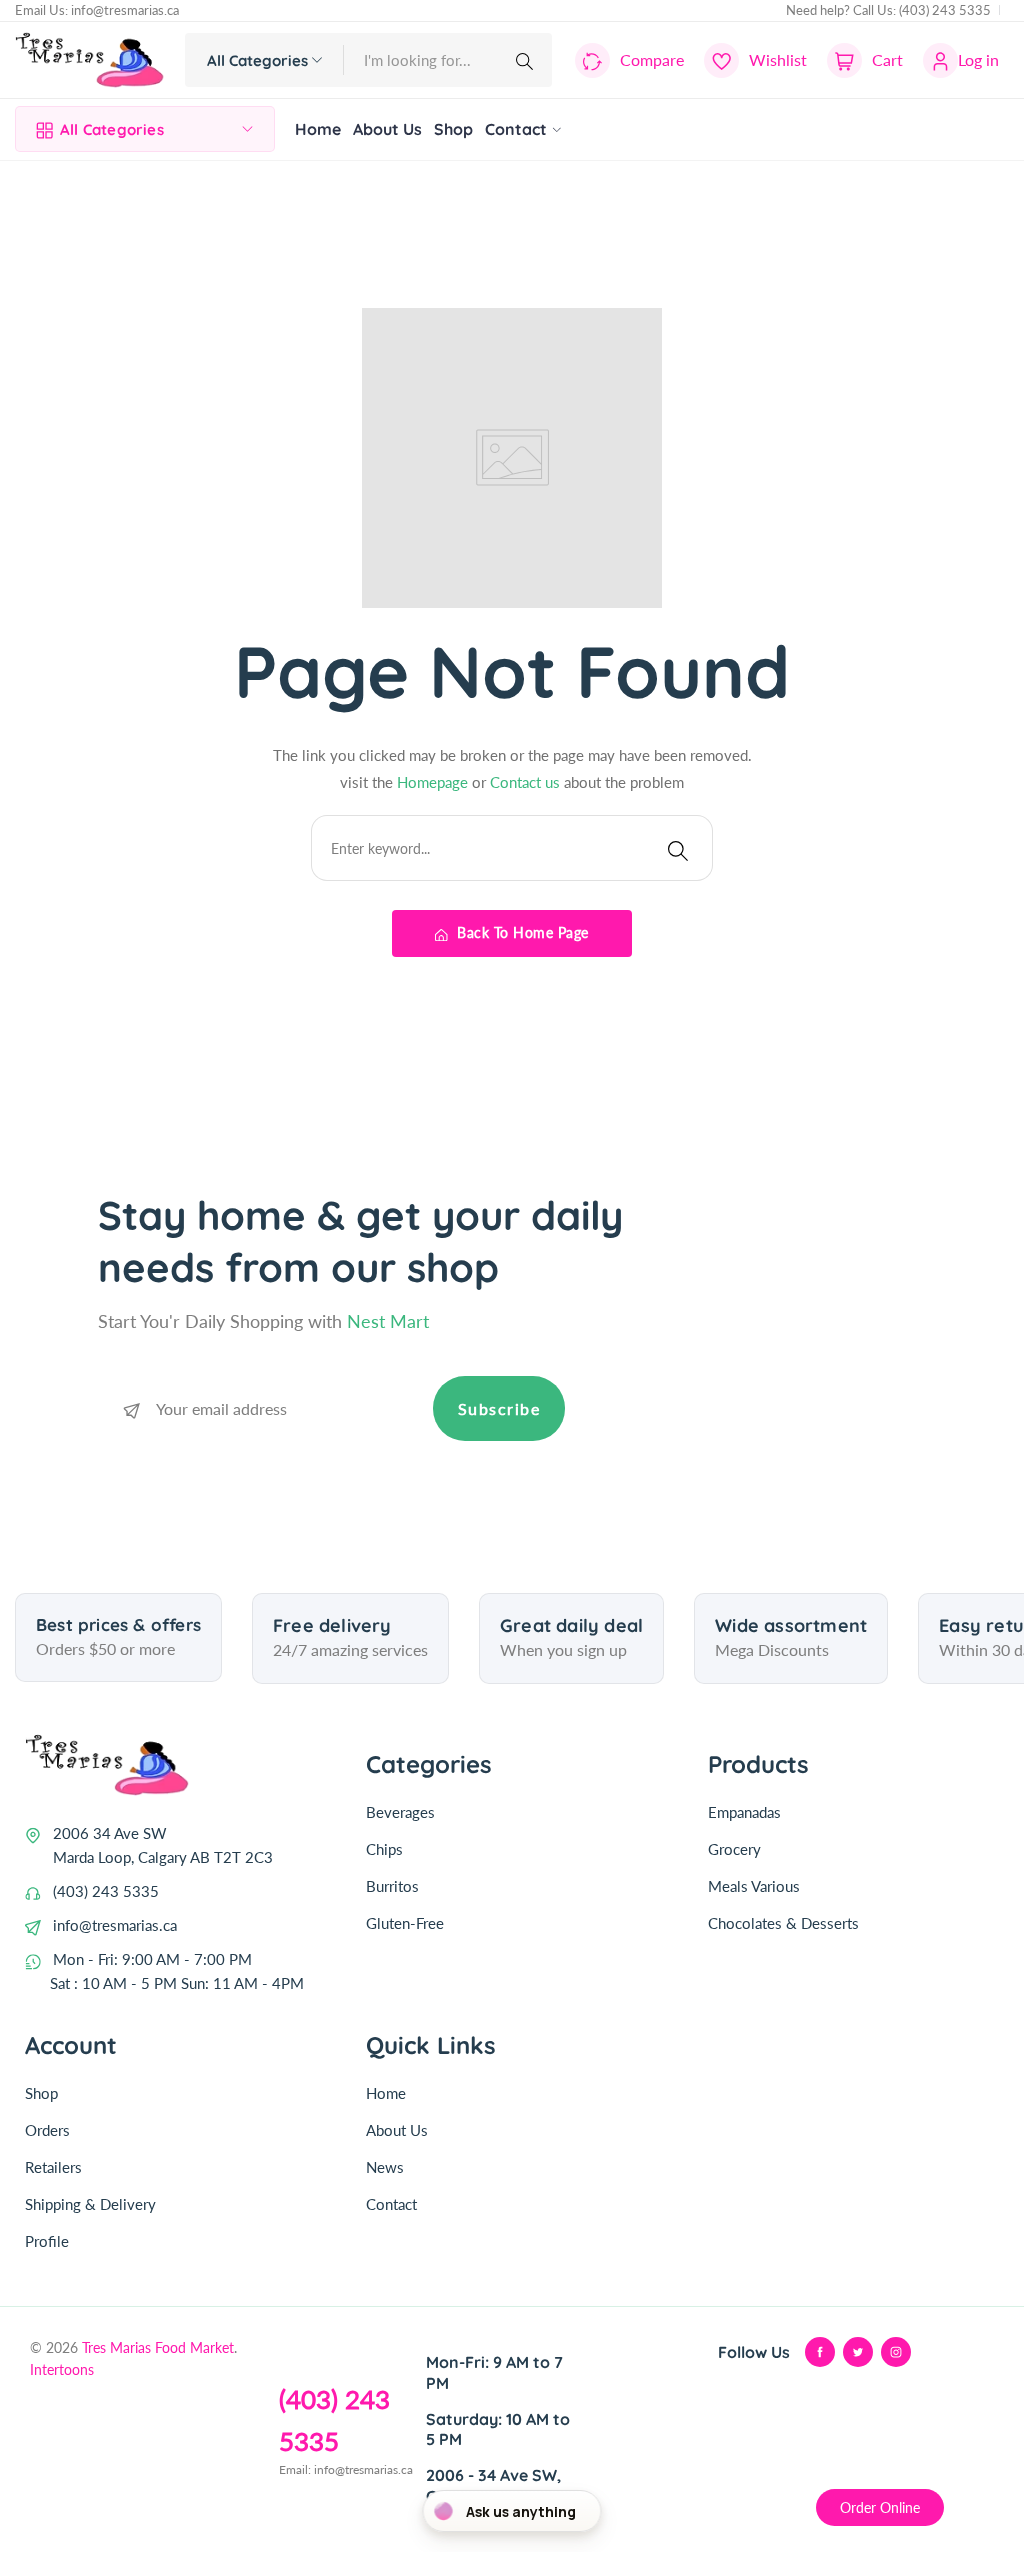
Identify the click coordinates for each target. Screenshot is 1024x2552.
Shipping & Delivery (90, 2204)
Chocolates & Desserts (783, 1923)
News (385, 2167)
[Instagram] (896, 2352)
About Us (397, 2130)
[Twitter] (858, 2352)
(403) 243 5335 (945, 10)
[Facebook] (820, 2352)
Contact (391, 2204)
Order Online (880, 2507)
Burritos (392, 1886)
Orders (47, 2130)
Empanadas (744, 1812)
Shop (41, 2093)
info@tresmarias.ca (125, 10)
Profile (47, 2241)
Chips (384, 1849)
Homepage (434, 782)
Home (386, 2093)
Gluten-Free (405, 1923)
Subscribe (499, 1408)
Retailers (53, 2167)
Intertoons (62, 2369)
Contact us (527, 782)
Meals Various (754, 1886)
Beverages (400, 1812)
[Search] (528, 60)
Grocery (734, 1849)
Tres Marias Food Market (158, 2347)
